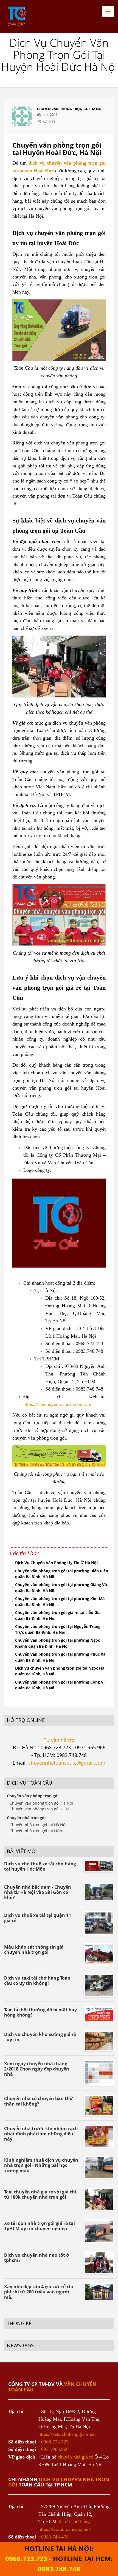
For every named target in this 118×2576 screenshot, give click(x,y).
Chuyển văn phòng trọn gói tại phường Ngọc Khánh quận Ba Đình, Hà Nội (57, 1643)
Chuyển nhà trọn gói (26, 1818)
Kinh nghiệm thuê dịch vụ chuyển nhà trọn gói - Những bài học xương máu (41, 2165)
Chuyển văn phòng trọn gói (33, 1796)
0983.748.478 (55, 2537)
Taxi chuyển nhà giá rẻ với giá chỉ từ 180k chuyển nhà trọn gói (40, 2194)
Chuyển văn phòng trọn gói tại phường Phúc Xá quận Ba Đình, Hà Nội (60, 1657)
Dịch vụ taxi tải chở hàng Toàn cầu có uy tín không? (37, 1981)
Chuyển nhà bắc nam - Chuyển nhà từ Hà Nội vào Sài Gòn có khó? (38, 1892)
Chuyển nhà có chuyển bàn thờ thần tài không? (38, 2101)
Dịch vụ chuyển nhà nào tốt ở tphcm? (37, 2258)
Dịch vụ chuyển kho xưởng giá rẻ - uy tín (40, 2037)
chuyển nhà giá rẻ (75, 2457)
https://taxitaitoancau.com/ (65, 2529)
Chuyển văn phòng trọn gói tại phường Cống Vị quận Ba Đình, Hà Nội (60, 1685)
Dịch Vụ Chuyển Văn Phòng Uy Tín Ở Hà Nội (56, 1563)
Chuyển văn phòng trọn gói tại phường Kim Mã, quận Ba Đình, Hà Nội (60, 1602)
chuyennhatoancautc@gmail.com (67, 1763)
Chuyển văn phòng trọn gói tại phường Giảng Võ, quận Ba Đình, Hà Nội (62, 1588)
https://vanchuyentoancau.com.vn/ (57, 1404)
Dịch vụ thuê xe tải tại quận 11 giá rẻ (38, 1918)
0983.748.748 (59, 2569)
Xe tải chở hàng (74, 2522)
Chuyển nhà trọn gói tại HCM (36, 1831)
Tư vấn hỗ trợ (59, 1740)
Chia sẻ (49, 121)
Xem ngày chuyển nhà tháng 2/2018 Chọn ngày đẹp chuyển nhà (37, 2069)
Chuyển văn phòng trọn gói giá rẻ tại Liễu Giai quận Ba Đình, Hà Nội (58, 1616)
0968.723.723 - (29, 2559)
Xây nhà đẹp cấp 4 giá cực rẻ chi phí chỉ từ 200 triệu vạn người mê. (39, 2292)
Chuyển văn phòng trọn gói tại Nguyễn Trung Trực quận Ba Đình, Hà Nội (58, 1629)
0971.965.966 (55, 2449)
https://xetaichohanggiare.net (67, 2434)
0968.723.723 (55, 2442)
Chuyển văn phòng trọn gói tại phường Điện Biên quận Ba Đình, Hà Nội (62, 1574)
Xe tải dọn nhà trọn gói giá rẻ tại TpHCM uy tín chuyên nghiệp (40, 2226)
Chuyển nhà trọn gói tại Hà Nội (38, 1825)
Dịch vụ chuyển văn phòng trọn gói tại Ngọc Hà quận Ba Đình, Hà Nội (60, 1671)
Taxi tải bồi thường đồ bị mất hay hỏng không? (40, 2012)
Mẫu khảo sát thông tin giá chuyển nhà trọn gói (34, 1950)
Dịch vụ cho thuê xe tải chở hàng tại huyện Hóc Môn (40, 1866)
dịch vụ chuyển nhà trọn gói (59, 2482)
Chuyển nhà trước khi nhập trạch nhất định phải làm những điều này (41, 2134)
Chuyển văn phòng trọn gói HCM (40, 1809)
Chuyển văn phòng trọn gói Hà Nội (41, 1803)
